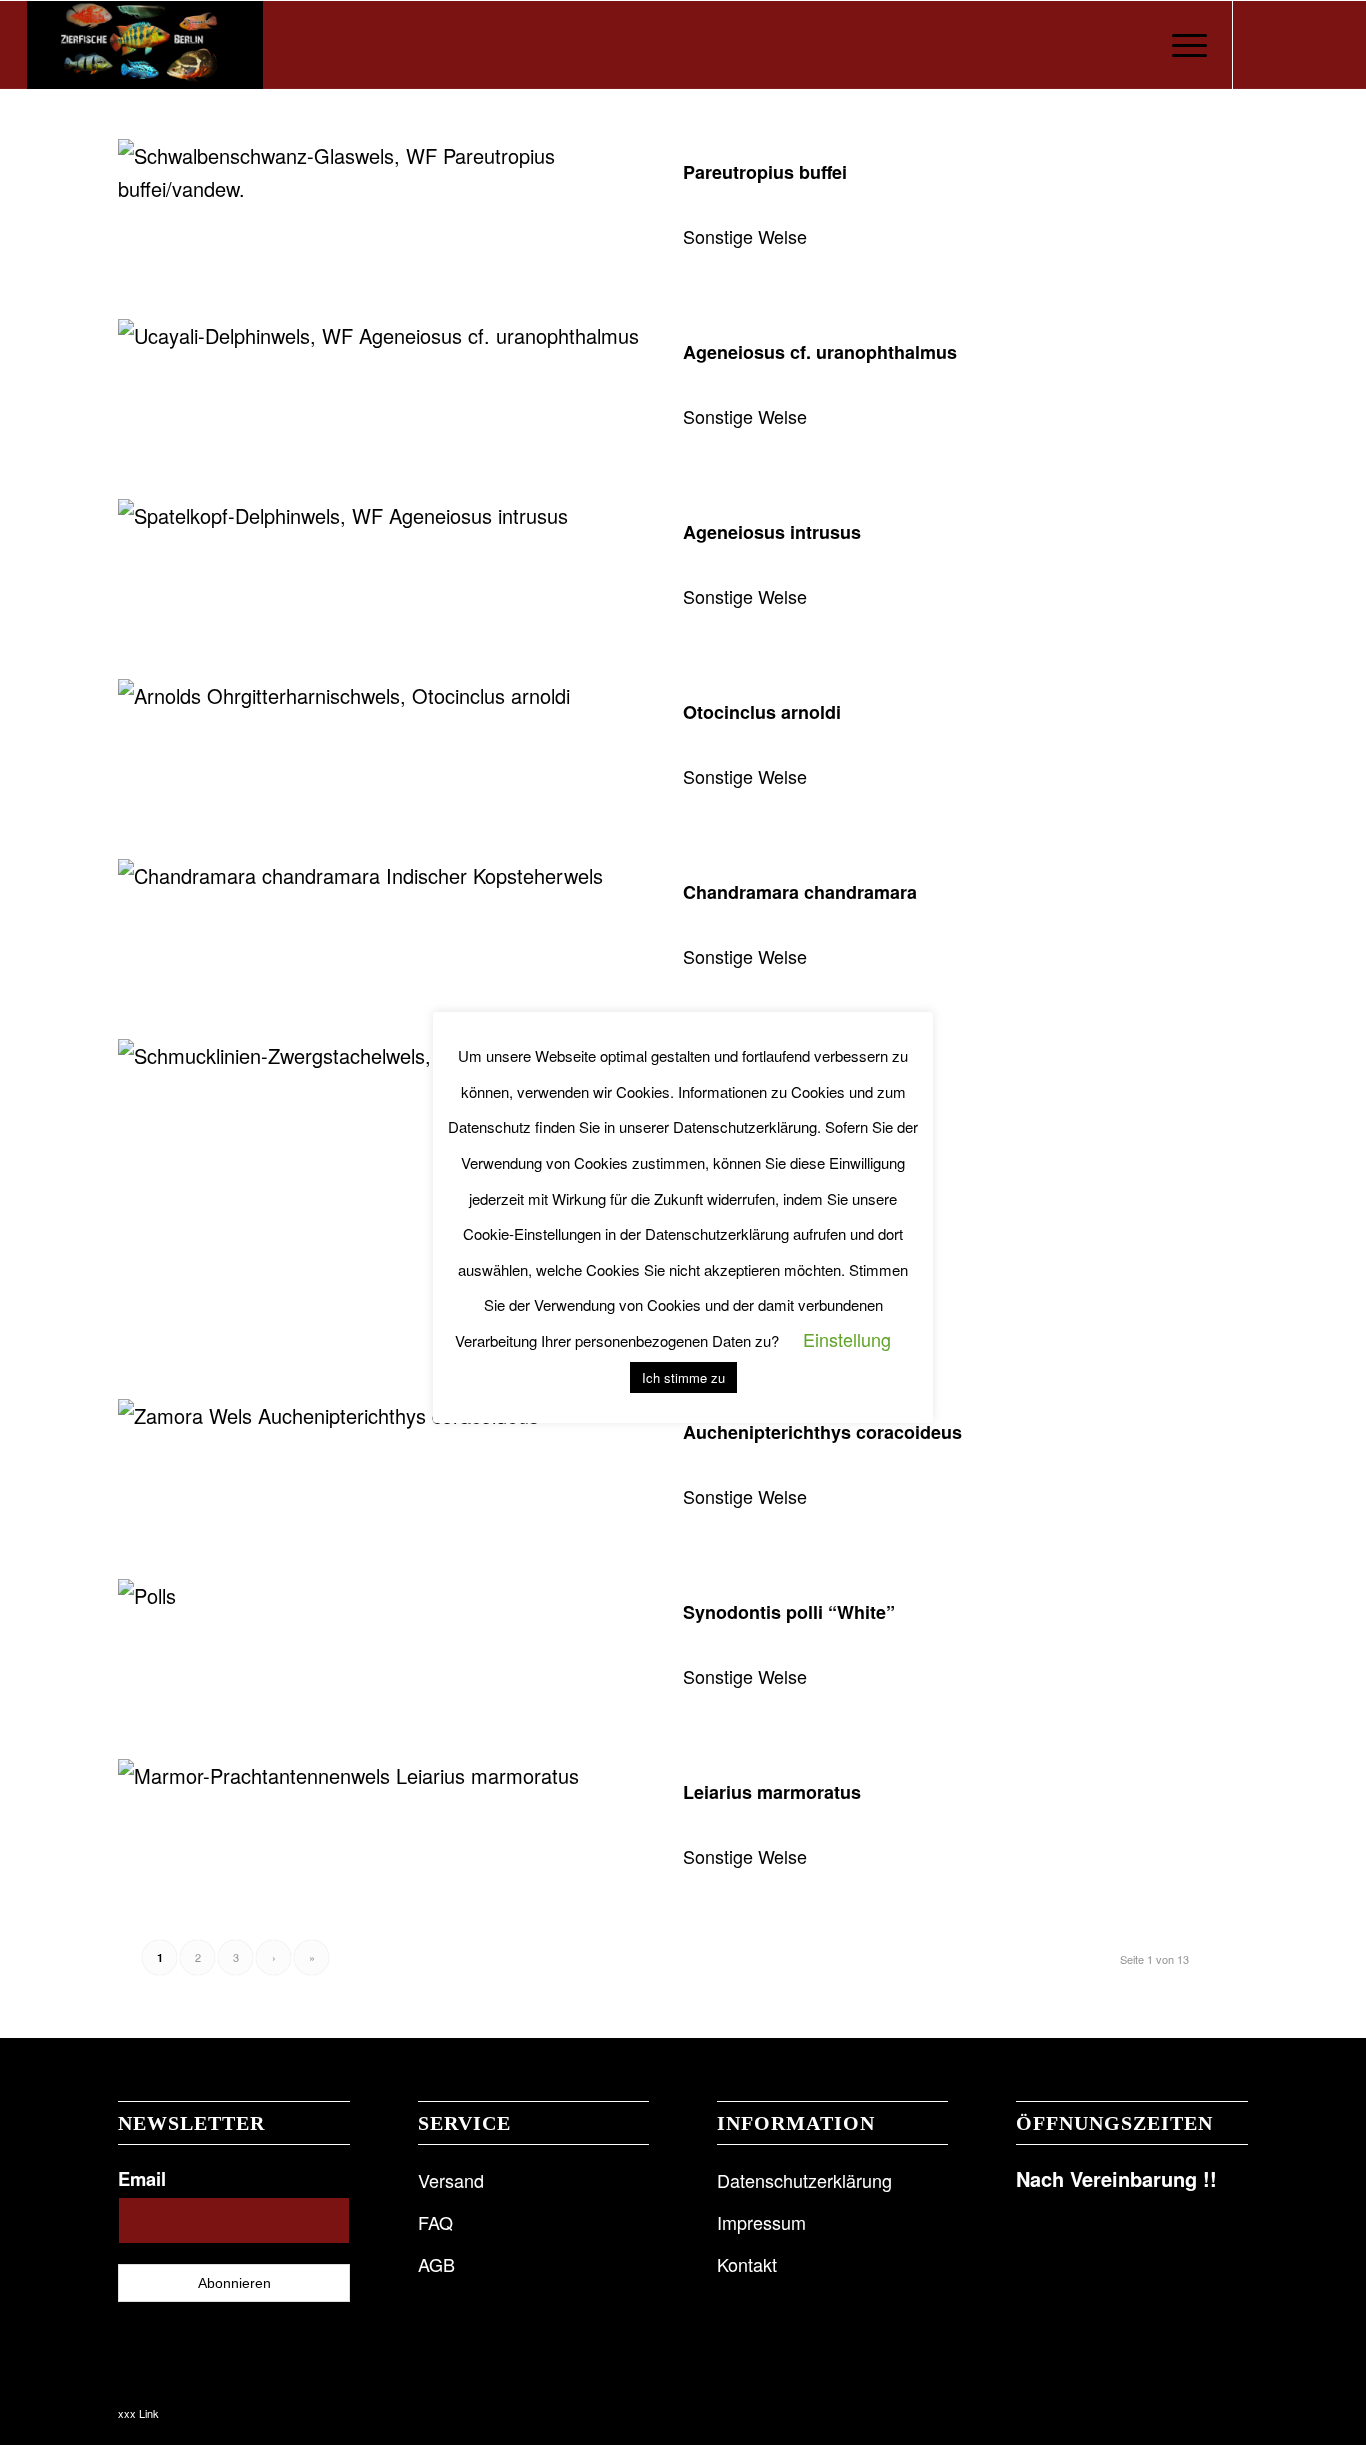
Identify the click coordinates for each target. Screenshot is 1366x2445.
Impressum (761, 2222)
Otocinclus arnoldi (762, 712)
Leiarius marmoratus (772, 1792)
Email (142, 2178)
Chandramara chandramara (800, 892)
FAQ (435, 2222)
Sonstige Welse (745, 236)
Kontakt (747, 2264)
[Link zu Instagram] (1294, 44)
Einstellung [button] (847, 1339)
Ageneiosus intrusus (772, 532)
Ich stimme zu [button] (683, 1377)
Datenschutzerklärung (804, 2180)
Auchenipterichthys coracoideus (822, 1432)
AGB (436, 2264)
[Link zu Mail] (1324, 44)
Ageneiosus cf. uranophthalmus (820, 352)
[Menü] (1183, 45)
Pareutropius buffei (765, 172)
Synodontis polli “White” (789, 1612)
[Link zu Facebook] (1264, 44)
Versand (451, 2180)
